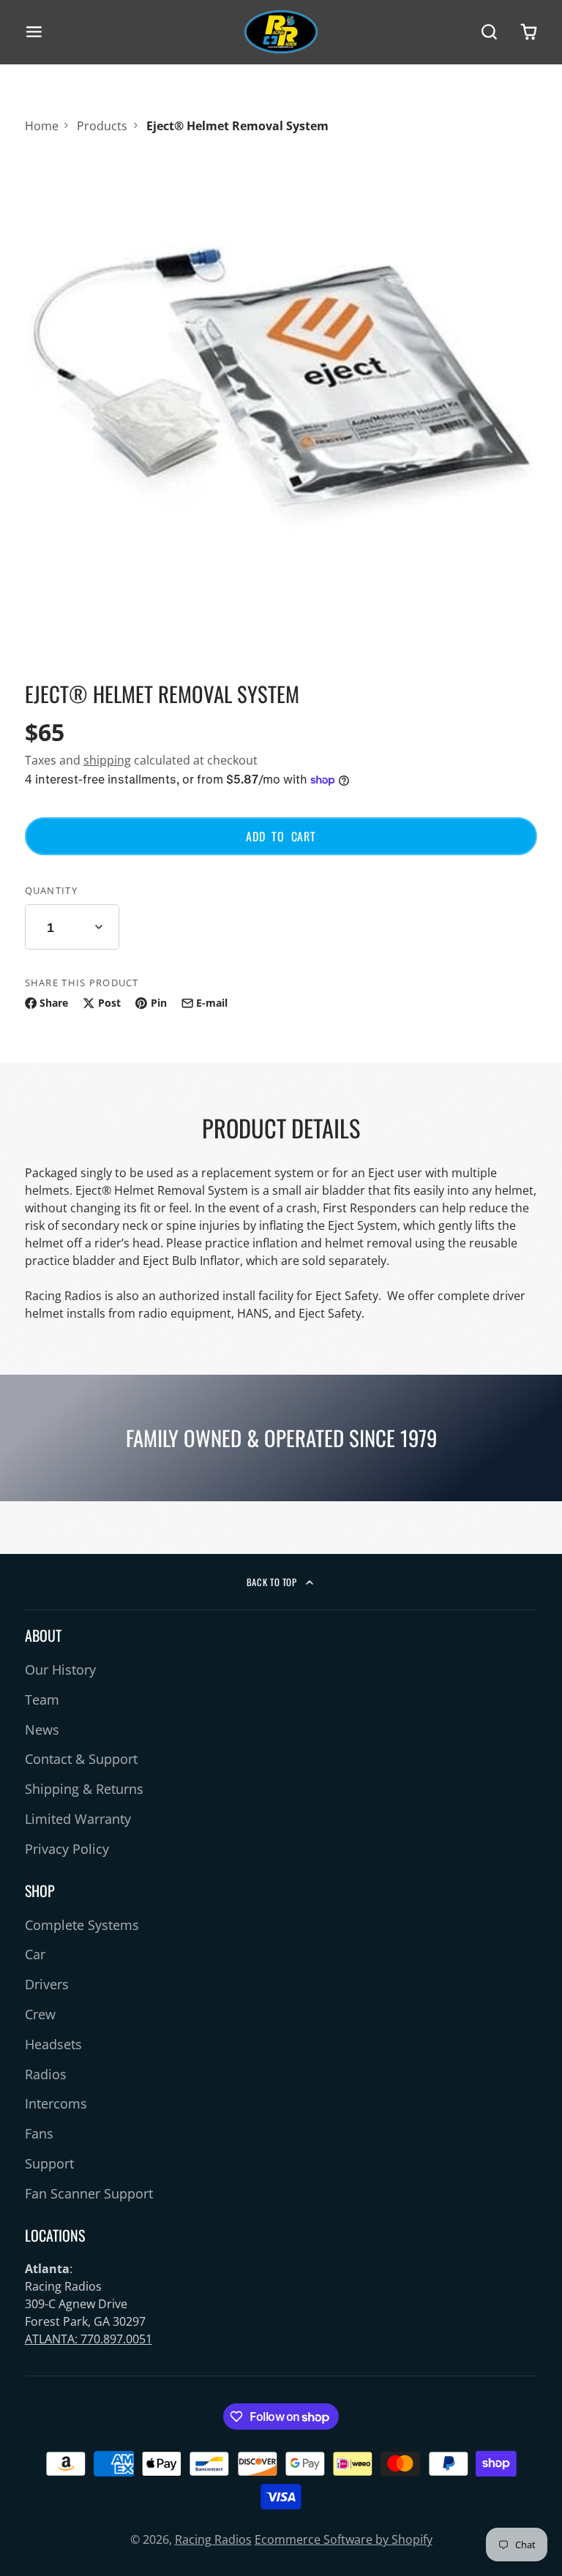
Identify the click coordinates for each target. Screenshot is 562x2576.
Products (102, 126)
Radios (46, 2074)
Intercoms (56, 2103)
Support (49, 2163)
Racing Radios (213, 2539)
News (42, 1730)
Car (35, 1954)
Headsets (53, 2044)
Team (42, 1700)
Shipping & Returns (84, 1789)
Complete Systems (82, 1925)
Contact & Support (81, 1759)
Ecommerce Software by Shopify (344, 2539)
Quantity (51, 890)
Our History (60, 1670)
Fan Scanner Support (89, 2193)
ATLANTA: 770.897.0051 (89, 2339)
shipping (107, 760)
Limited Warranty (78, 1819)
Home (42, 126)
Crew (40, 2014)
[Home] (281, 32)
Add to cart (281, 836)
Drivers (47, 1984)
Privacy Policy (67, 1849)
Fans (39, 2133)
